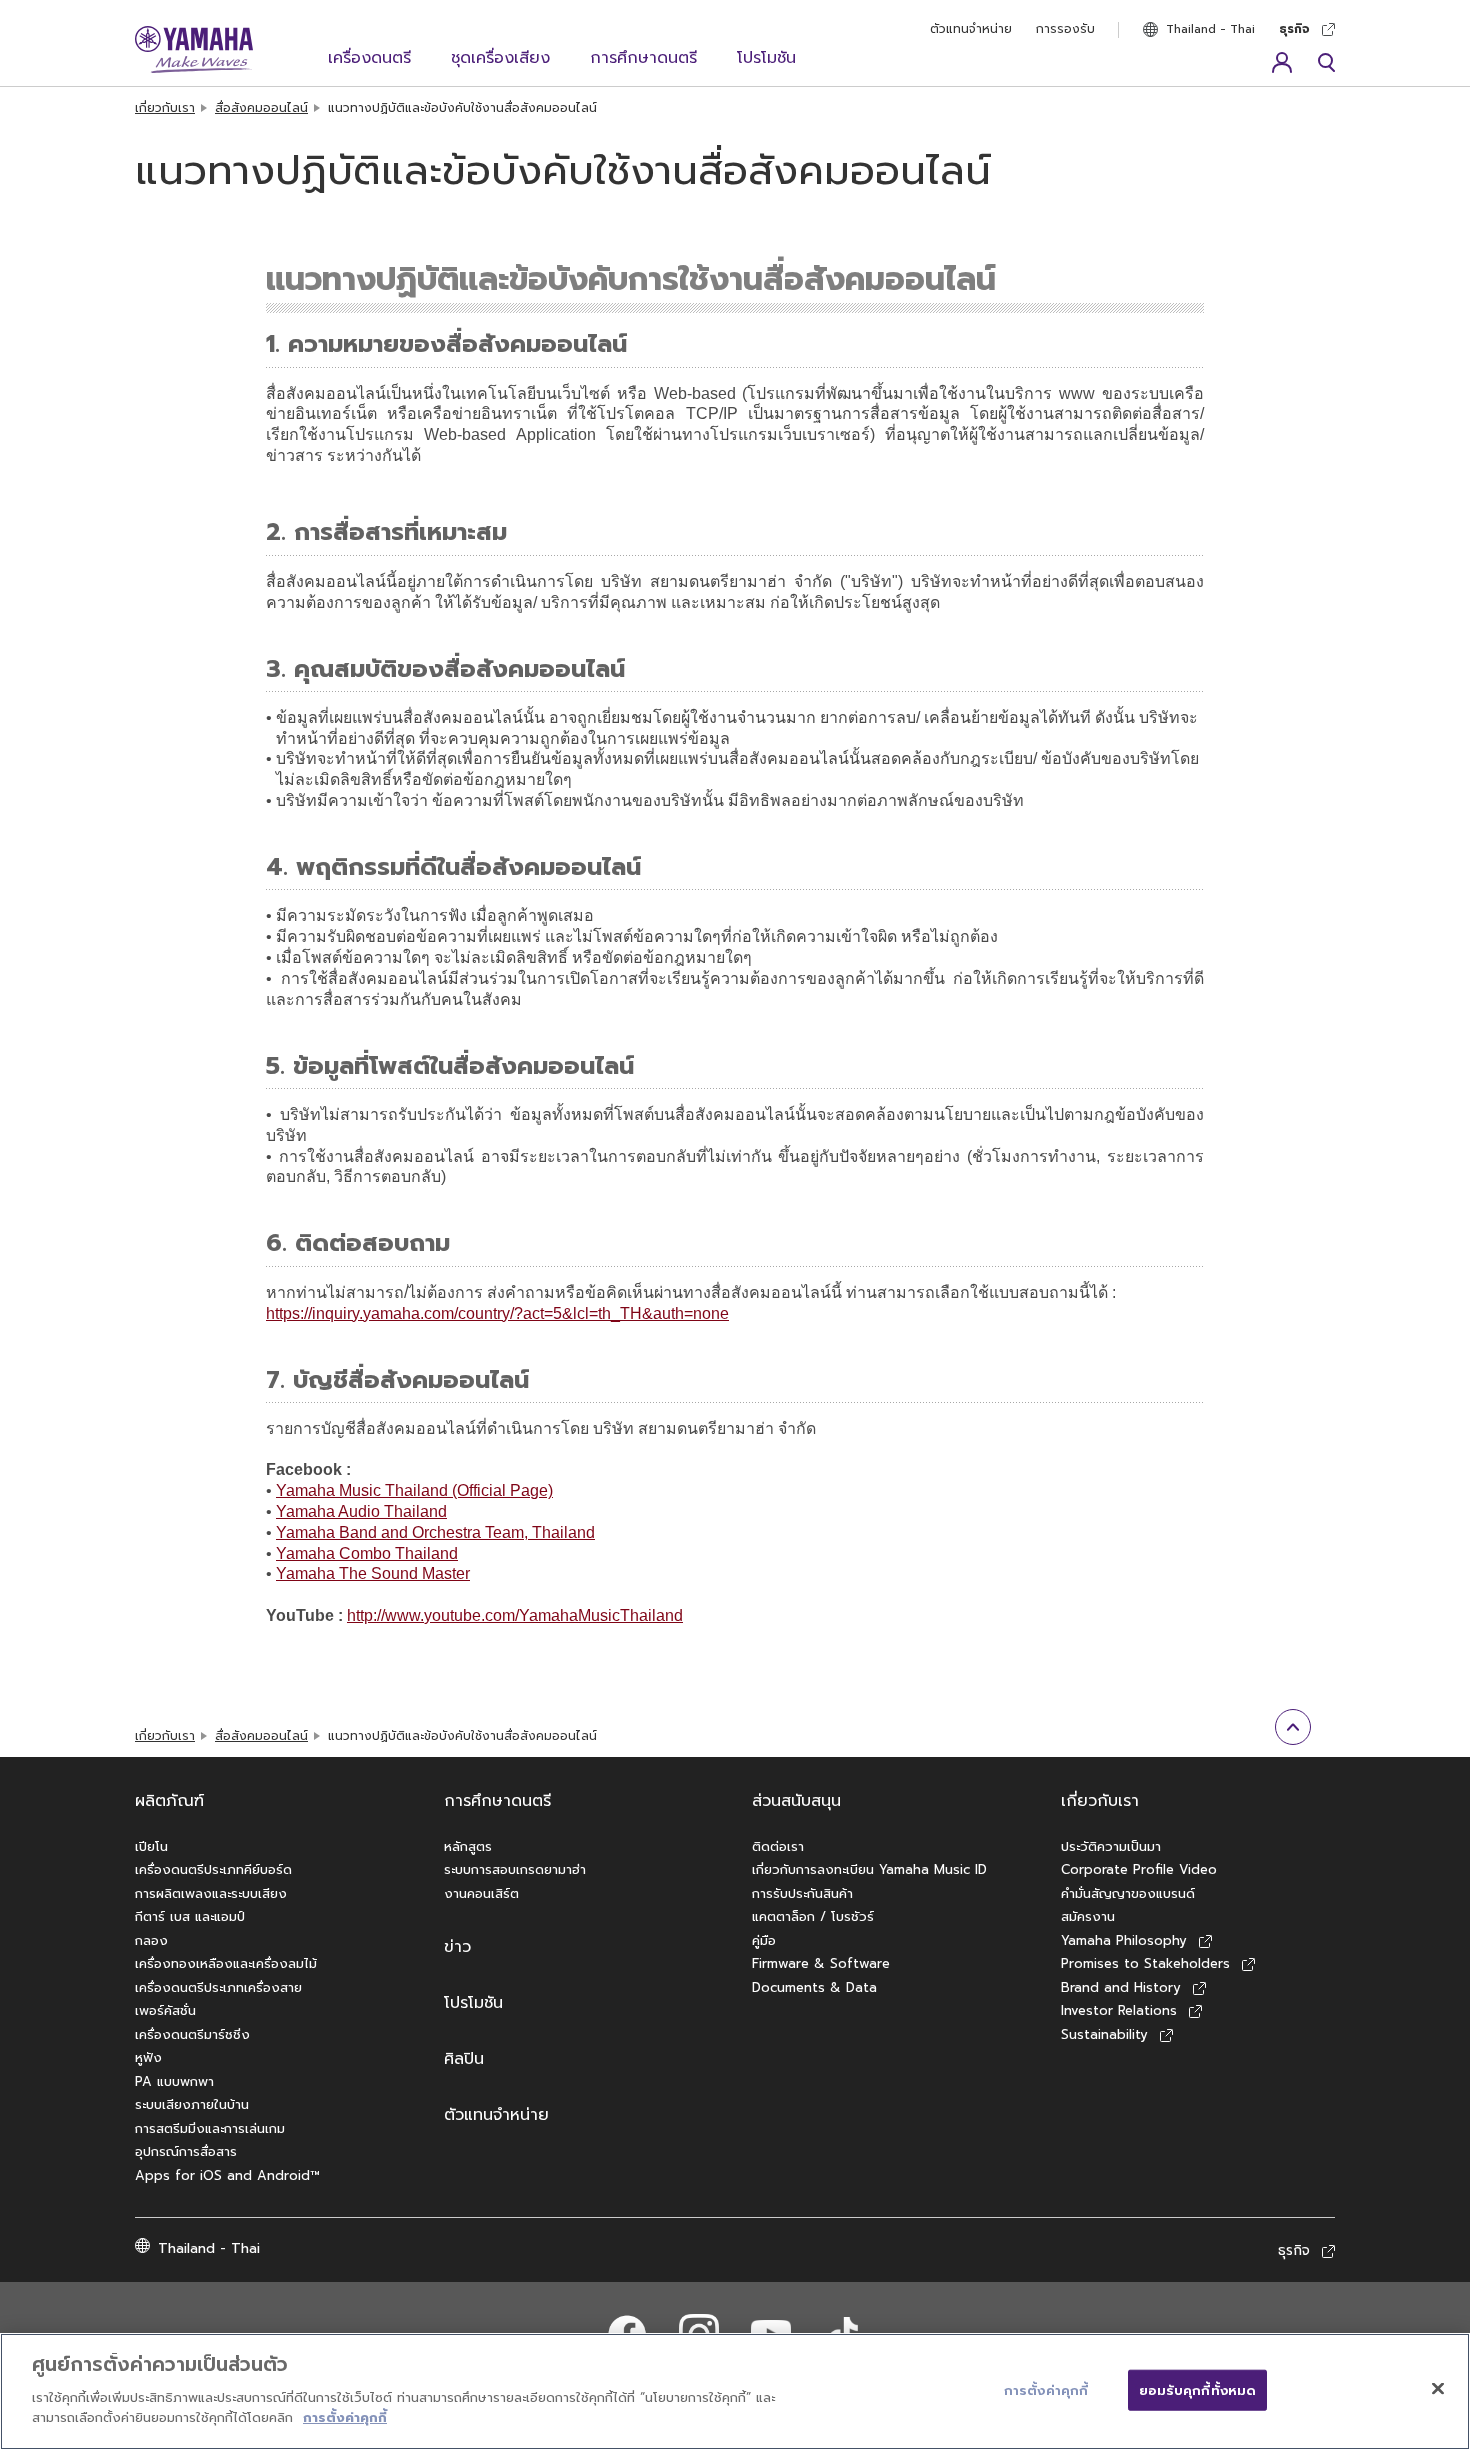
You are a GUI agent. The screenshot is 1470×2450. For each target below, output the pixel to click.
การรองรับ (1065, 29)
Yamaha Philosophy (1124, 1940)
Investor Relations (1119, 2010)
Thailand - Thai (1210, 29)
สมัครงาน (1088, 1916)
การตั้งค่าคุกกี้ (345, 2416)
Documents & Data (814, 1987)
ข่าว (457, 1947)
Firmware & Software (821, 1963)
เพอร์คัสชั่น (165, 2010)
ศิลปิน (464, 2059)
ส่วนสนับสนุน (796, 1801)
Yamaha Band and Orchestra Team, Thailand (435, 1532)
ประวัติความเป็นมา (1111, 1846)
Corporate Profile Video (1139, 1869)
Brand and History (1121, 1987)
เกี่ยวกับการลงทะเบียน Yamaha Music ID (869, 1869)
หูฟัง (148, 2057)
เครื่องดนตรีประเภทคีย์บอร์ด (213, 1869)
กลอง (151, 1940)
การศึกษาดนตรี (643, 58)
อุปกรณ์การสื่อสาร (186, 2151)
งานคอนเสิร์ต (481, 1893)
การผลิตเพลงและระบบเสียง (211, 1893)
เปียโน (151, 1846)
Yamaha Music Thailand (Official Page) (414, 1490)
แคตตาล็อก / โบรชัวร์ (813, 1916)
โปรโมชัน (766, 58)
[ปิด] (1438, 2388)
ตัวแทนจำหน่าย (971, 29)
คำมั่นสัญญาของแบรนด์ (1128, 1893)
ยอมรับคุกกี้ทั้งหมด (1198, 2389)
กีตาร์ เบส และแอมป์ (190, 1916)
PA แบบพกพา (174, 2081)
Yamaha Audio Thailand (361, 1511)
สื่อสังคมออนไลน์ (261, 108)
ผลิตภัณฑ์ (169, 1801)
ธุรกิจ (1294, 29)
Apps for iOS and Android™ (227, 2175)
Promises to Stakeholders (1145, 1963)
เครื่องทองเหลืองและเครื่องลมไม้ (226, 1963)
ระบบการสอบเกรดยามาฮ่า (515, 1869)
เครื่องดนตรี (369, 58)
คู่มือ (764, 1940)
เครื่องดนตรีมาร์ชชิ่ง (192, 2034)
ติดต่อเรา (778, 1846)
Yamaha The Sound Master (373, 1573)
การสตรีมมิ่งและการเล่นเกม (210, 2128)
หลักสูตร (468, 1846)
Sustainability (1104, 2034)
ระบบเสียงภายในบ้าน (192, 2104)
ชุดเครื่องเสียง (500, 58)
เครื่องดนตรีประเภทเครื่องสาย (218, 1987)
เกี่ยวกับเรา (165, 108)
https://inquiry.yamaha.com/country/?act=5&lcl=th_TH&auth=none (497, 1313)
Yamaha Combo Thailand (367, 1553)
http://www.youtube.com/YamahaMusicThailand (515, 1615)
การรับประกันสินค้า (802, 1893)
